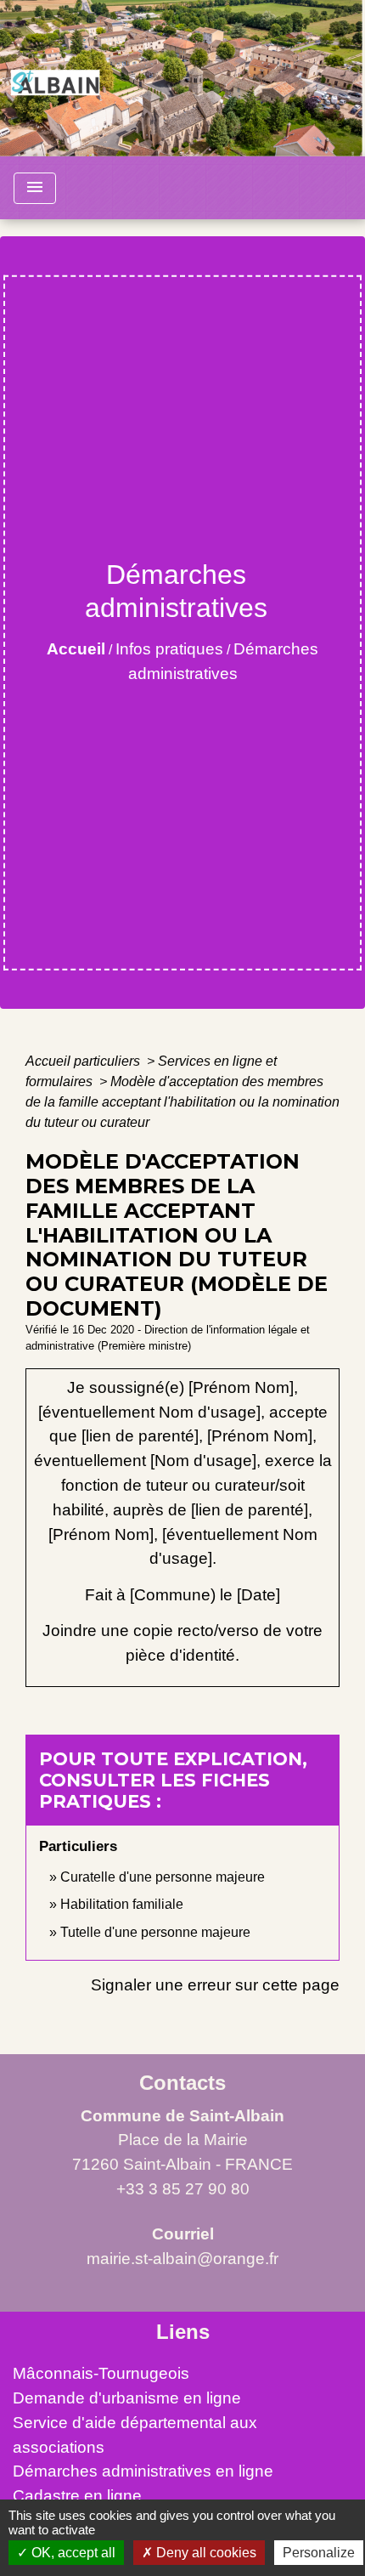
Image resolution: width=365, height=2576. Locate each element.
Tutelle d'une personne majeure (155, 1932)
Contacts (182, 2083)
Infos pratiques (169, 649)
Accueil (76, 649)
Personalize (319, 2553)
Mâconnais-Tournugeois (101, 2373)
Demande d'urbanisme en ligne (127, 2398)
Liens (183, 2332)
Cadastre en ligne (77, 2496)
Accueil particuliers (84, 1061)
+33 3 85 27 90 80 (183, 2189)
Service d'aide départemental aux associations (135, 2435)
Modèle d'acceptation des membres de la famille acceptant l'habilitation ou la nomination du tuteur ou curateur (182, 1102)
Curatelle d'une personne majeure (163, 1877)
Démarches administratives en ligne (143, 2471)
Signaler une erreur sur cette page (215, 1985)
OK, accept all (72, 2553)
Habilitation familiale (122, 1904)
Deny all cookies (205, 2553)
